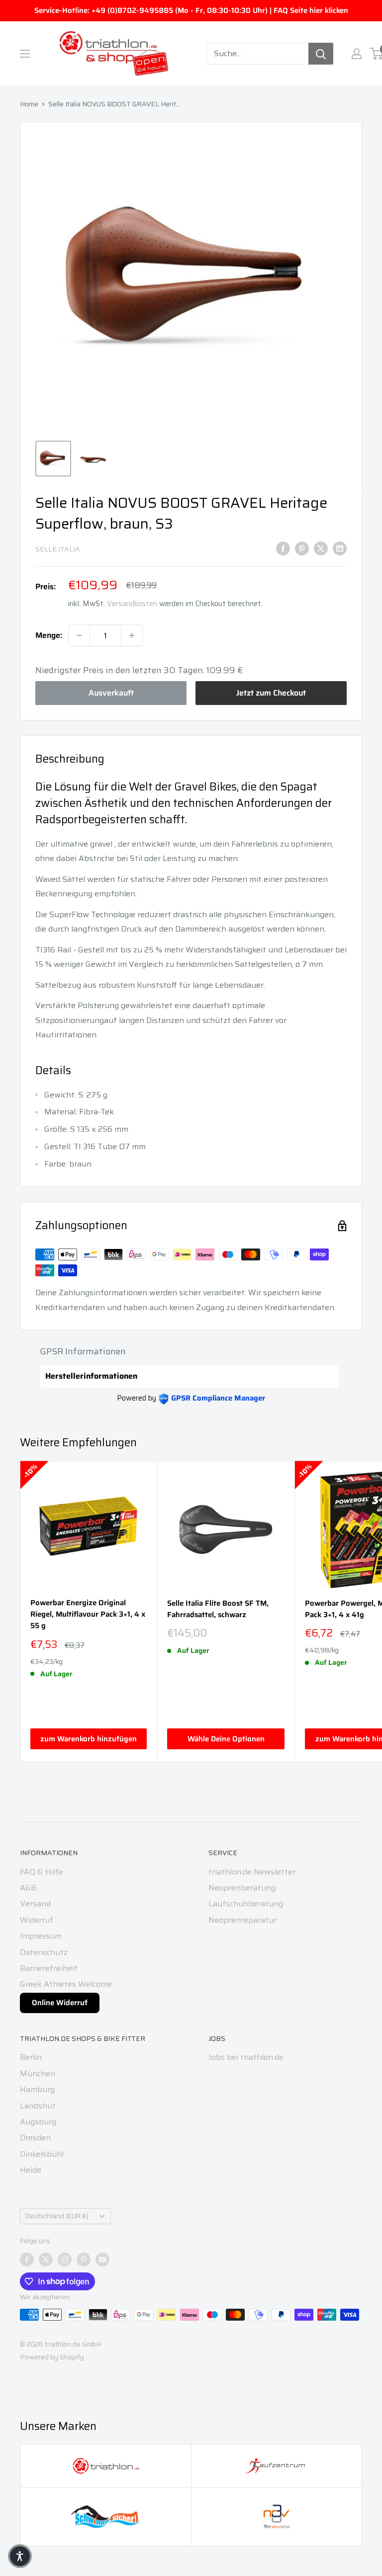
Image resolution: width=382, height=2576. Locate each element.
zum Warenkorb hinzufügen (89, 1739)
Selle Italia (58, 549)
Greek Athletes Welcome (66, 1984)
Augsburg (38, 2122)
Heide (31, 2170)
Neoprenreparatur (242, 1920)
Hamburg (37, 2089)
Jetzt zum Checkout (271, 693)
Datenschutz (44, 1952)
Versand (35, 1904)
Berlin (31, 2057)
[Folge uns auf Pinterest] (84, 2260)
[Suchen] (321, 54)
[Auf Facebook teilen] (283, 548)
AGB (28, 1888)
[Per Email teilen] (340, 548)
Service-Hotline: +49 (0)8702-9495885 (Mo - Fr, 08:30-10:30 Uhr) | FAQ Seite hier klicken (191, 10)
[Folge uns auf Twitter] (46, 2260)
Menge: (49, 635)
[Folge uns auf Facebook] (27, 2260)
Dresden (35, 2138)
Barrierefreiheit (49, 1968)
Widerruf (37, 1920)
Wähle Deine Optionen (226, 1739)
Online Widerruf (60, 2003)
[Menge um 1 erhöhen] (132, 635)
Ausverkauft (111, 693)
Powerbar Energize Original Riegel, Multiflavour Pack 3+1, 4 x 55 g (88, 1615)
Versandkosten (132, 604)
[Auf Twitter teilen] (321, 548)
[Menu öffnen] (25, 54)
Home (29, 104)
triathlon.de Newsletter (252, 1872)
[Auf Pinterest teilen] (302, 548)
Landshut (38, 2106)
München (38, 2073)
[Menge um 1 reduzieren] (79, 635)
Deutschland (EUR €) (57, 2216)
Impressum (41, 1936)
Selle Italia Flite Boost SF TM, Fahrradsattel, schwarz (218, 1609)
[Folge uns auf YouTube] (102, 2260)
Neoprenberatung (242, 1888)
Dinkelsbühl (42, 2154)
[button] (20, 2556)
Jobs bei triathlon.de (246, 2057)
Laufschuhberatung (246, 1904)
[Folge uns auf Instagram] (65, 2260)
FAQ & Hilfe (42, 1872)
